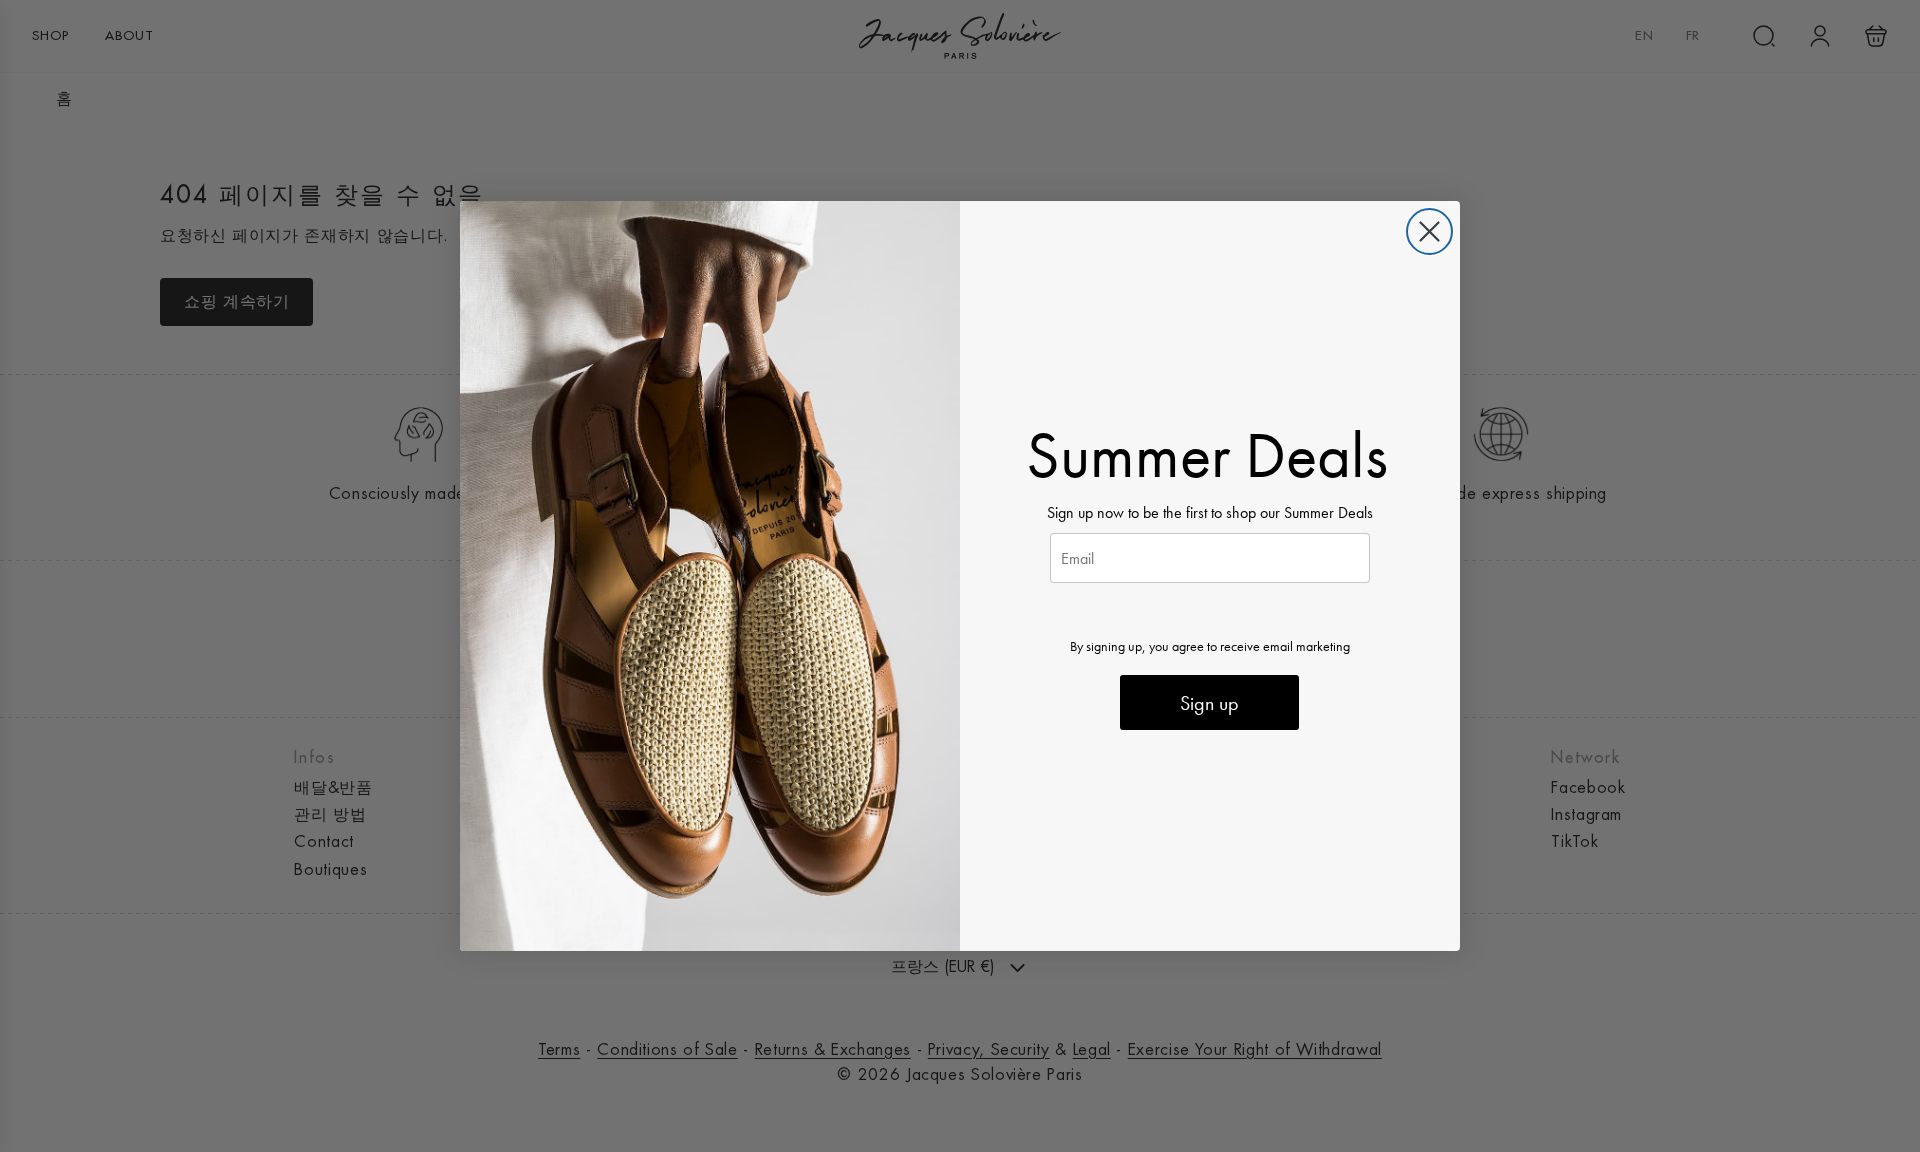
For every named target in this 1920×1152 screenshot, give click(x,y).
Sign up (1209, 703)
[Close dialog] (1429, 231)
